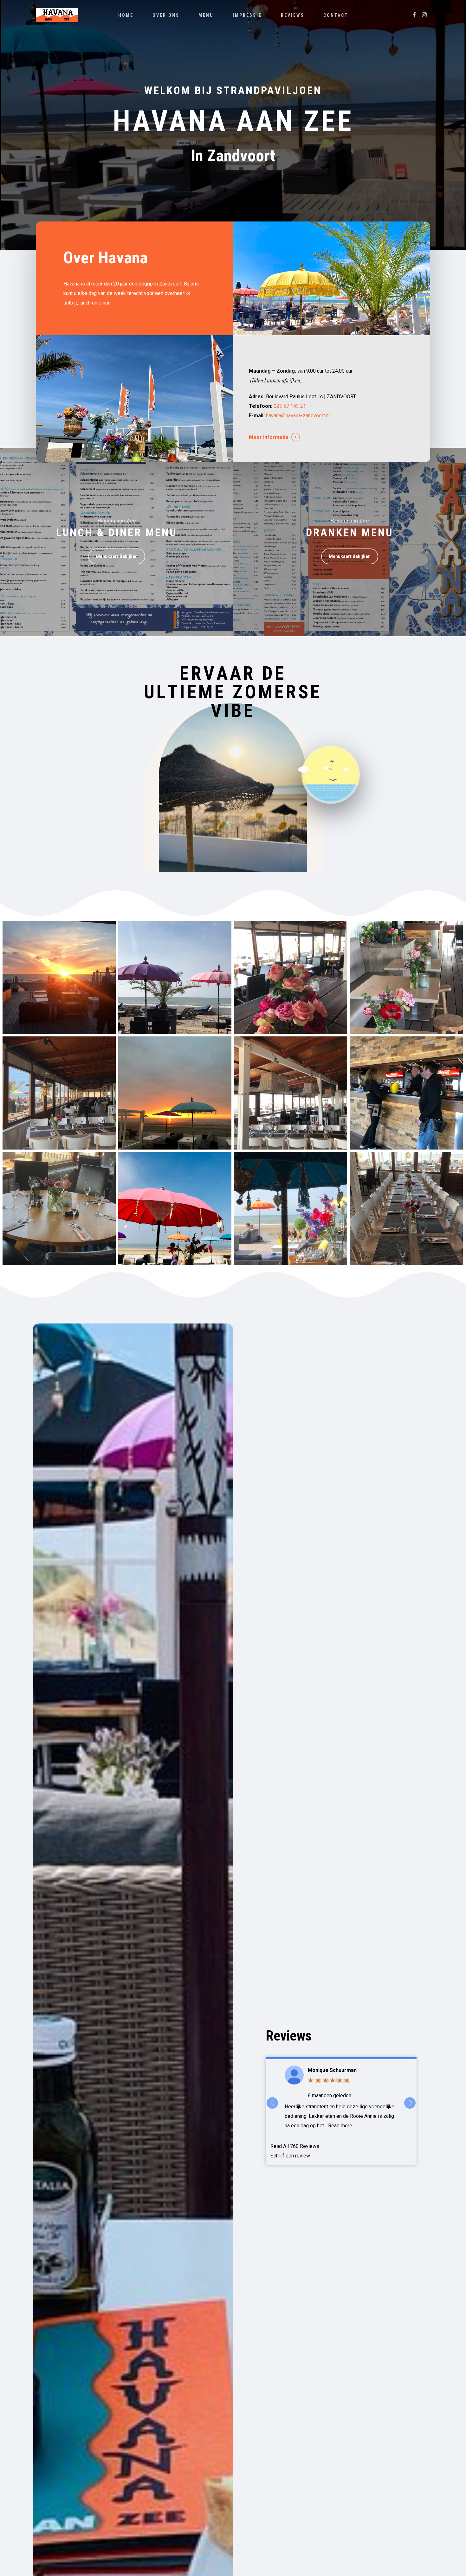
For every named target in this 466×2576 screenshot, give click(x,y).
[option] (341, 2098)
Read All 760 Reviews (295, 2146)
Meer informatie (269, 437)
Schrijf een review (290, 2156)
